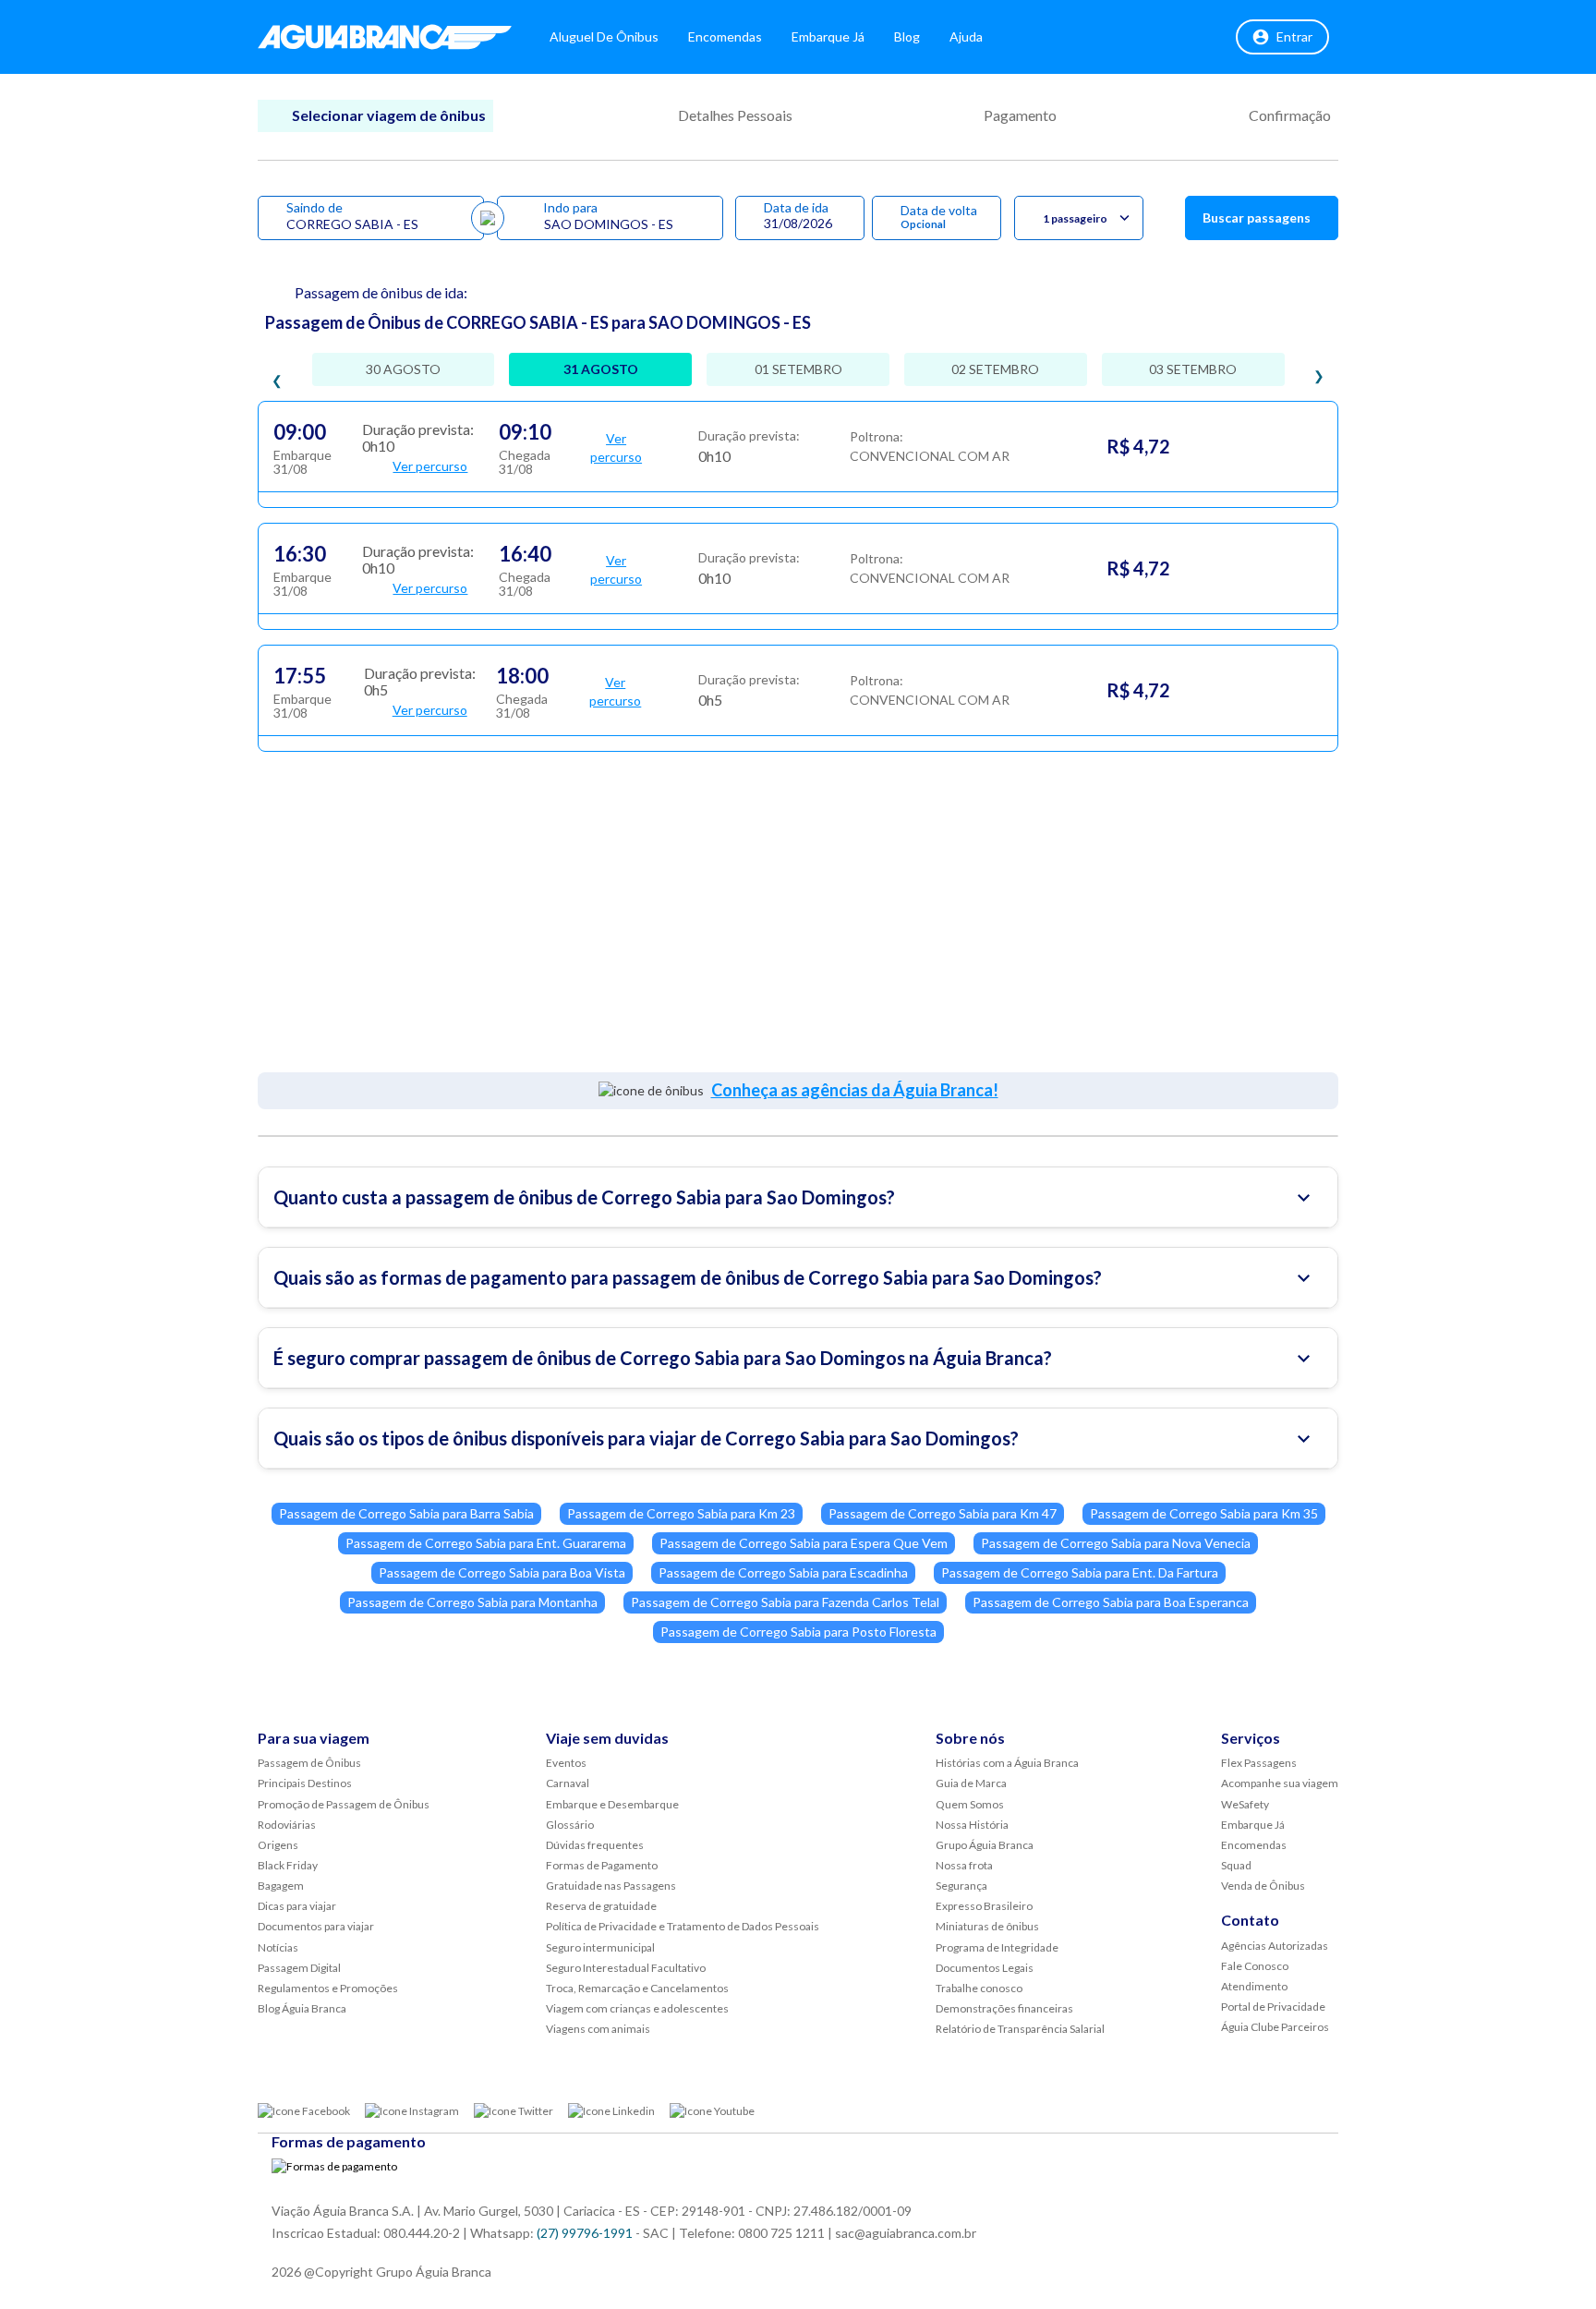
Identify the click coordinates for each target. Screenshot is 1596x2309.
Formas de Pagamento (602, 1865)
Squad (1236, 1865)
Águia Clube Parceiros (1275, 2027)
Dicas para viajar (297, 1906)
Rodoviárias (287, 1825)
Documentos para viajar (316, 1926)
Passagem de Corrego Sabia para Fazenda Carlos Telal (785, 1602)
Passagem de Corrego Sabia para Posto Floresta (798, 1632)
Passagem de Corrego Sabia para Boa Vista (502, 1572)
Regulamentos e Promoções (328, 1988)
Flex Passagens (1259, 1763)
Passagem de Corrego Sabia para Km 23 (681, 1513)
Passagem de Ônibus (309, 1763)
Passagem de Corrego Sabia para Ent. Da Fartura (1080, 1572)
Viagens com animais (598, 2029)
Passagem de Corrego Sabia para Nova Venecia (1116, 1543)
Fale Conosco (1255, 1966)
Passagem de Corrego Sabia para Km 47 (943, 1513)
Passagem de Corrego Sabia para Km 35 (1204, 1513)
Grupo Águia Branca (985, 1845)
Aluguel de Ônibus (604, 36)
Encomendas (725, 36)
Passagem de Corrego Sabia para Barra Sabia (406, 1513)
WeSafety (1245, 1804)
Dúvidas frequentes (595, 1845)
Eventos (566, 1763)
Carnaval (568, 1783)
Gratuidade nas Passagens (611, 1886)
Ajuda (966, 36)
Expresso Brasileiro (984, 1906)
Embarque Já (828, 36)
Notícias (278, 1947)
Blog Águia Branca (302, 2008)
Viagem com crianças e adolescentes (637, 2008)
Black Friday (288, 1865)
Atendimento (1254, 1986)
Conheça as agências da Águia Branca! (855, 1090)
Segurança (961, 1886)
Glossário (570, 1825)
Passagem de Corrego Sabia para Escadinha (783, 1572)
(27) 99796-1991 (585, 2233)
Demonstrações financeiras (1004, 2008)
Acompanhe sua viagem (1280, 1783)
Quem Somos (970, 1804)
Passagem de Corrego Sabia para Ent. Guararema (486, 1543)
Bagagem (281, 1886)
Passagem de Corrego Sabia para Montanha (472, 1602)
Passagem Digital (299, 1968)
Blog (907, 36)
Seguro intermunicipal (600, 1947)
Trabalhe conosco (979, 1988)
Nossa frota (964, 1865)
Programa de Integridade (997, 1947)
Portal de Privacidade (1273, 2007)
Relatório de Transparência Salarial (1020, 2029)
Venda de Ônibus (1263, 1886)
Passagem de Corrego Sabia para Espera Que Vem (804, 1543)
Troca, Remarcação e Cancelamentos (637, 1988)
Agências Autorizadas (1275, 1946)
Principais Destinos (305, 1783)
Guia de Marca (971, 1783)
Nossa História (972, 1825)
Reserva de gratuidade (601, 1906)
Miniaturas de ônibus (987, 1926)
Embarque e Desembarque (612, 1804)
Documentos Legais (985, 1968)
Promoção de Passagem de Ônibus (344, 1804)
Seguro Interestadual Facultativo (626, 1968)
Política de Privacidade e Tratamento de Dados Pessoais (683, 1926)
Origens (278, 1845)
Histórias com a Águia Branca (1007, 1763)
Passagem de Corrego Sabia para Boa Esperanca (1111, 1602)
